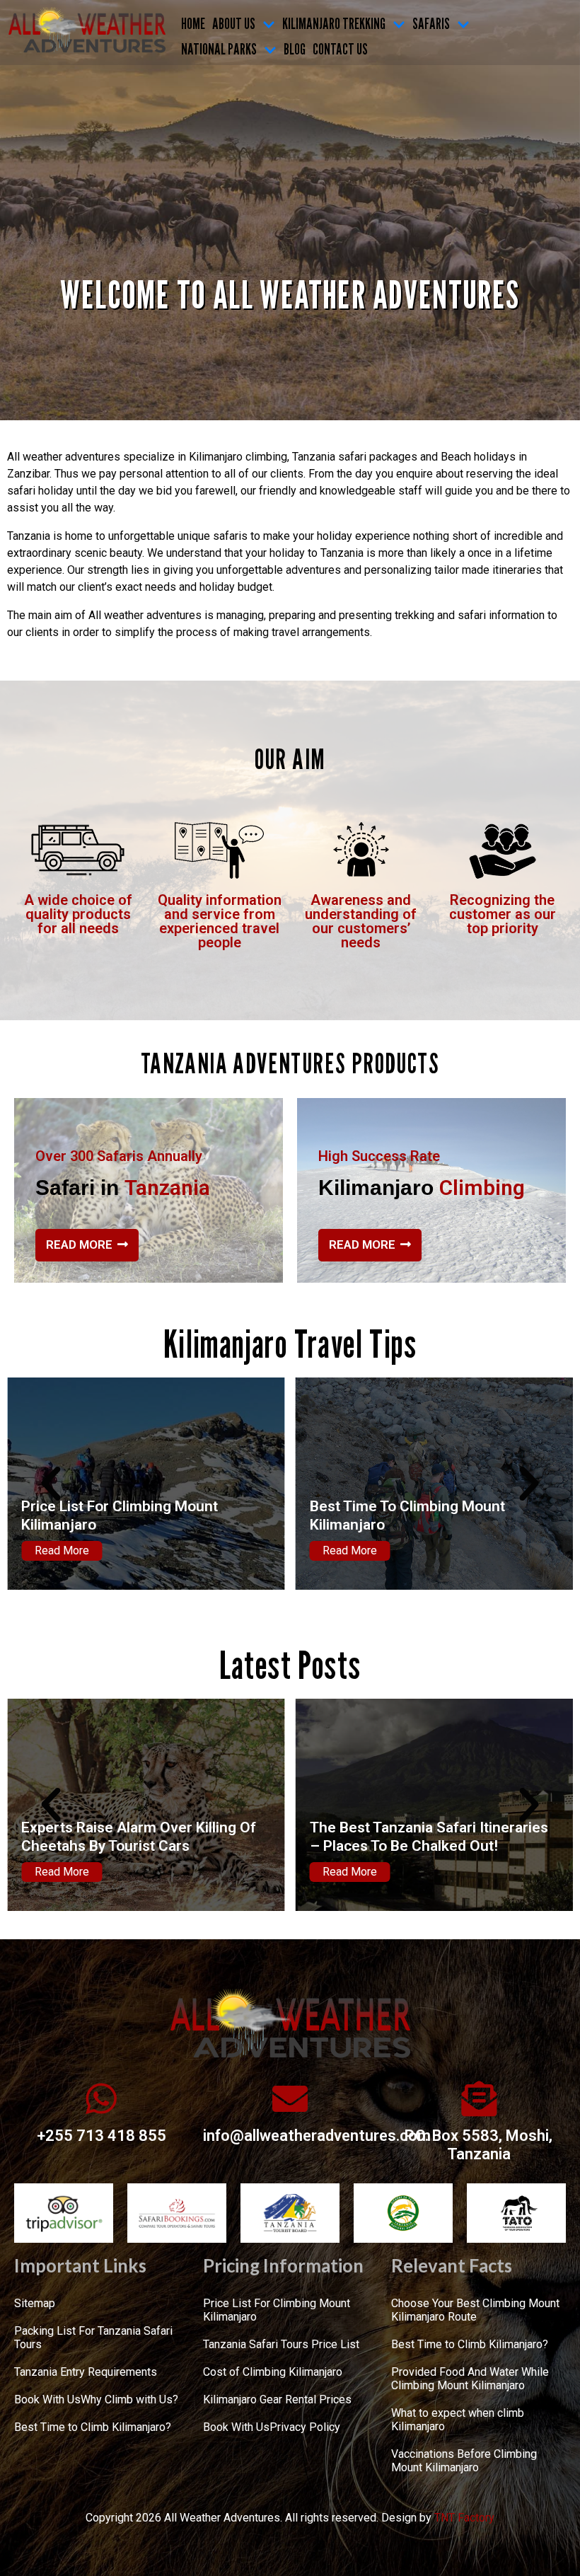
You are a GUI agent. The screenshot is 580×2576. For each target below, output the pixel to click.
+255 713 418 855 (101, 2136)
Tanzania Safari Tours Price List (281, 2344)
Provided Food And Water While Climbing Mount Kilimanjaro (470, 2379)
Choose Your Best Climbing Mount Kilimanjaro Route (424, 1515)
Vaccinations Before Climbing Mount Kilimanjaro (464, 2461)
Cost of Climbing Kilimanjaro (273, 2372)
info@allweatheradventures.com (317, 2136)
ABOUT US (234, 23)
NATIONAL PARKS (219, 49)
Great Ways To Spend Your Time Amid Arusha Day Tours (416, 1836)
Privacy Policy (305, 2427)
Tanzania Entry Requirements (86, 2372)
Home (193, 23)
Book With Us (47, 2399)
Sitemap (35, 2303)
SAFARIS (431, 23)
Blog (295, 49)
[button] (51, 1484)
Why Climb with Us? (129, 2399)
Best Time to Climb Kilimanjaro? (93, 2427)
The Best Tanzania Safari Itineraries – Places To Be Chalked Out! (140, 1836)
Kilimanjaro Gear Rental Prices (277, 2399)
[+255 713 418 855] (101, 2098)
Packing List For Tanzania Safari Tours (93, 2338)
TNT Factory (464, 2518)
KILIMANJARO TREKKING (334, 23)
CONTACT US (340, 49)
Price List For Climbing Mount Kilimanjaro (277, 2310)
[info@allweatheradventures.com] (290, 2098)
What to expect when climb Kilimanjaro (458, 2420)
